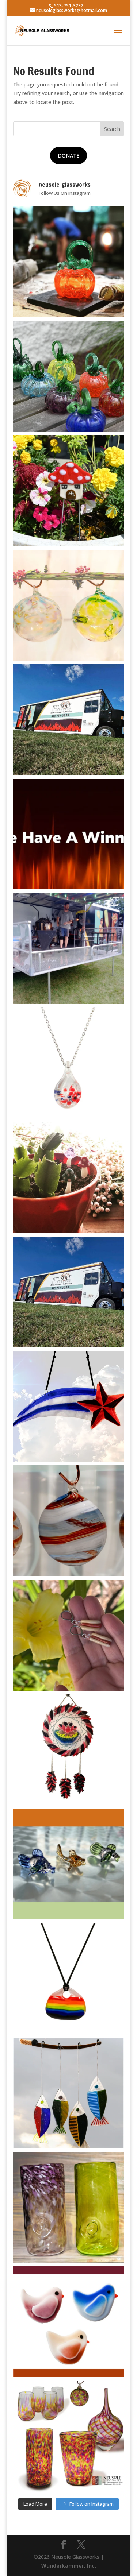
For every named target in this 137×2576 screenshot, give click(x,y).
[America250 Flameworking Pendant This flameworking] (69, 1063)
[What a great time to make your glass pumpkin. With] (69, 262)
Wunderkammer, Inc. (69, 2566)
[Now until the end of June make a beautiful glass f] (69, 1864)
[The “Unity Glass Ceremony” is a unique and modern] (69, 2436)
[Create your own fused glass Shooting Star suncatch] (69, 1406)
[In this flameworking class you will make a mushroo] (69, 1177)
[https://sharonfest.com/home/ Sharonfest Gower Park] (69, 1292)
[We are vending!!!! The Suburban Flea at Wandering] (69, 720)
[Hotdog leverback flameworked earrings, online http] (69, 1635)
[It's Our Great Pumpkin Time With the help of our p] (69, 376)
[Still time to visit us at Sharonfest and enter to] (69, 948)
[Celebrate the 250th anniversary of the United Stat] (69, 1521)
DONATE (68, 156)
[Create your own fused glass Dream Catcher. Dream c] (69, 1750)
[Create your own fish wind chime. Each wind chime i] (69, 2093)
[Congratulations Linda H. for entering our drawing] (69, 834)
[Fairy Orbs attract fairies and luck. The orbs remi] (69, 605)
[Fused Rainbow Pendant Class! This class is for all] (69, 1979)
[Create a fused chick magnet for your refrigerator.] (69, 2322)
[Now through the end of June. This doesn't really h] (69, 2208)
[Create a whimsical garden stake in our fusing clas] (69, 491)
